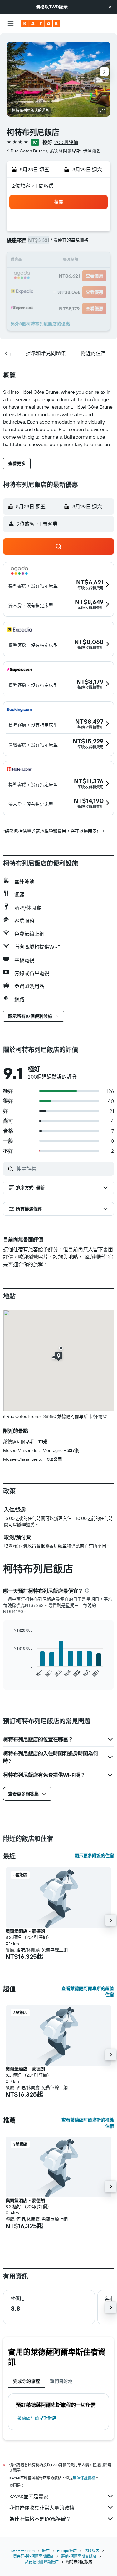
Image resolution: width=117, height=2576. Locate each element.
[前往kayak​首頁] (41, 23)
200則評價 (66, 142)
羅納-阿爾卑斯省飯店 (79, 2556)
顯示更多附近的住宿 (94, 1856)
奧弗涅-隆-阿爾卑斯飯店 (33, 2556)
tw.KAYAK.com (23, 2551)
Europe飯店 (67, 2551)
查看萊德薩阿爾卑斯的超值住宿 (88, 1992)
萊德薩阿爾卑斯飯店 (37, 2418)
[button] (110, 7)
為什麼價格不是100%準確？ (40, 2519)
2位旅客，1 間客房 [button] (33, 186)
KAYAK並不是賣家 (29, 2497)
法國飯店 (92, 2551)
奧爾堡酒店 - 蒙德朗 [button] (25, 1931)
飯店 (46, 2551)
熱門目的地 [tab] (61, 2381)
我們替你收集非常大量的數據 (42, 2508)
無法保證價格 (84, 2478)
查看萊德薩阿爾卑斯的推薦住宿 (88, 2123)
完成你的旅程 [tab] (27, 2381)
